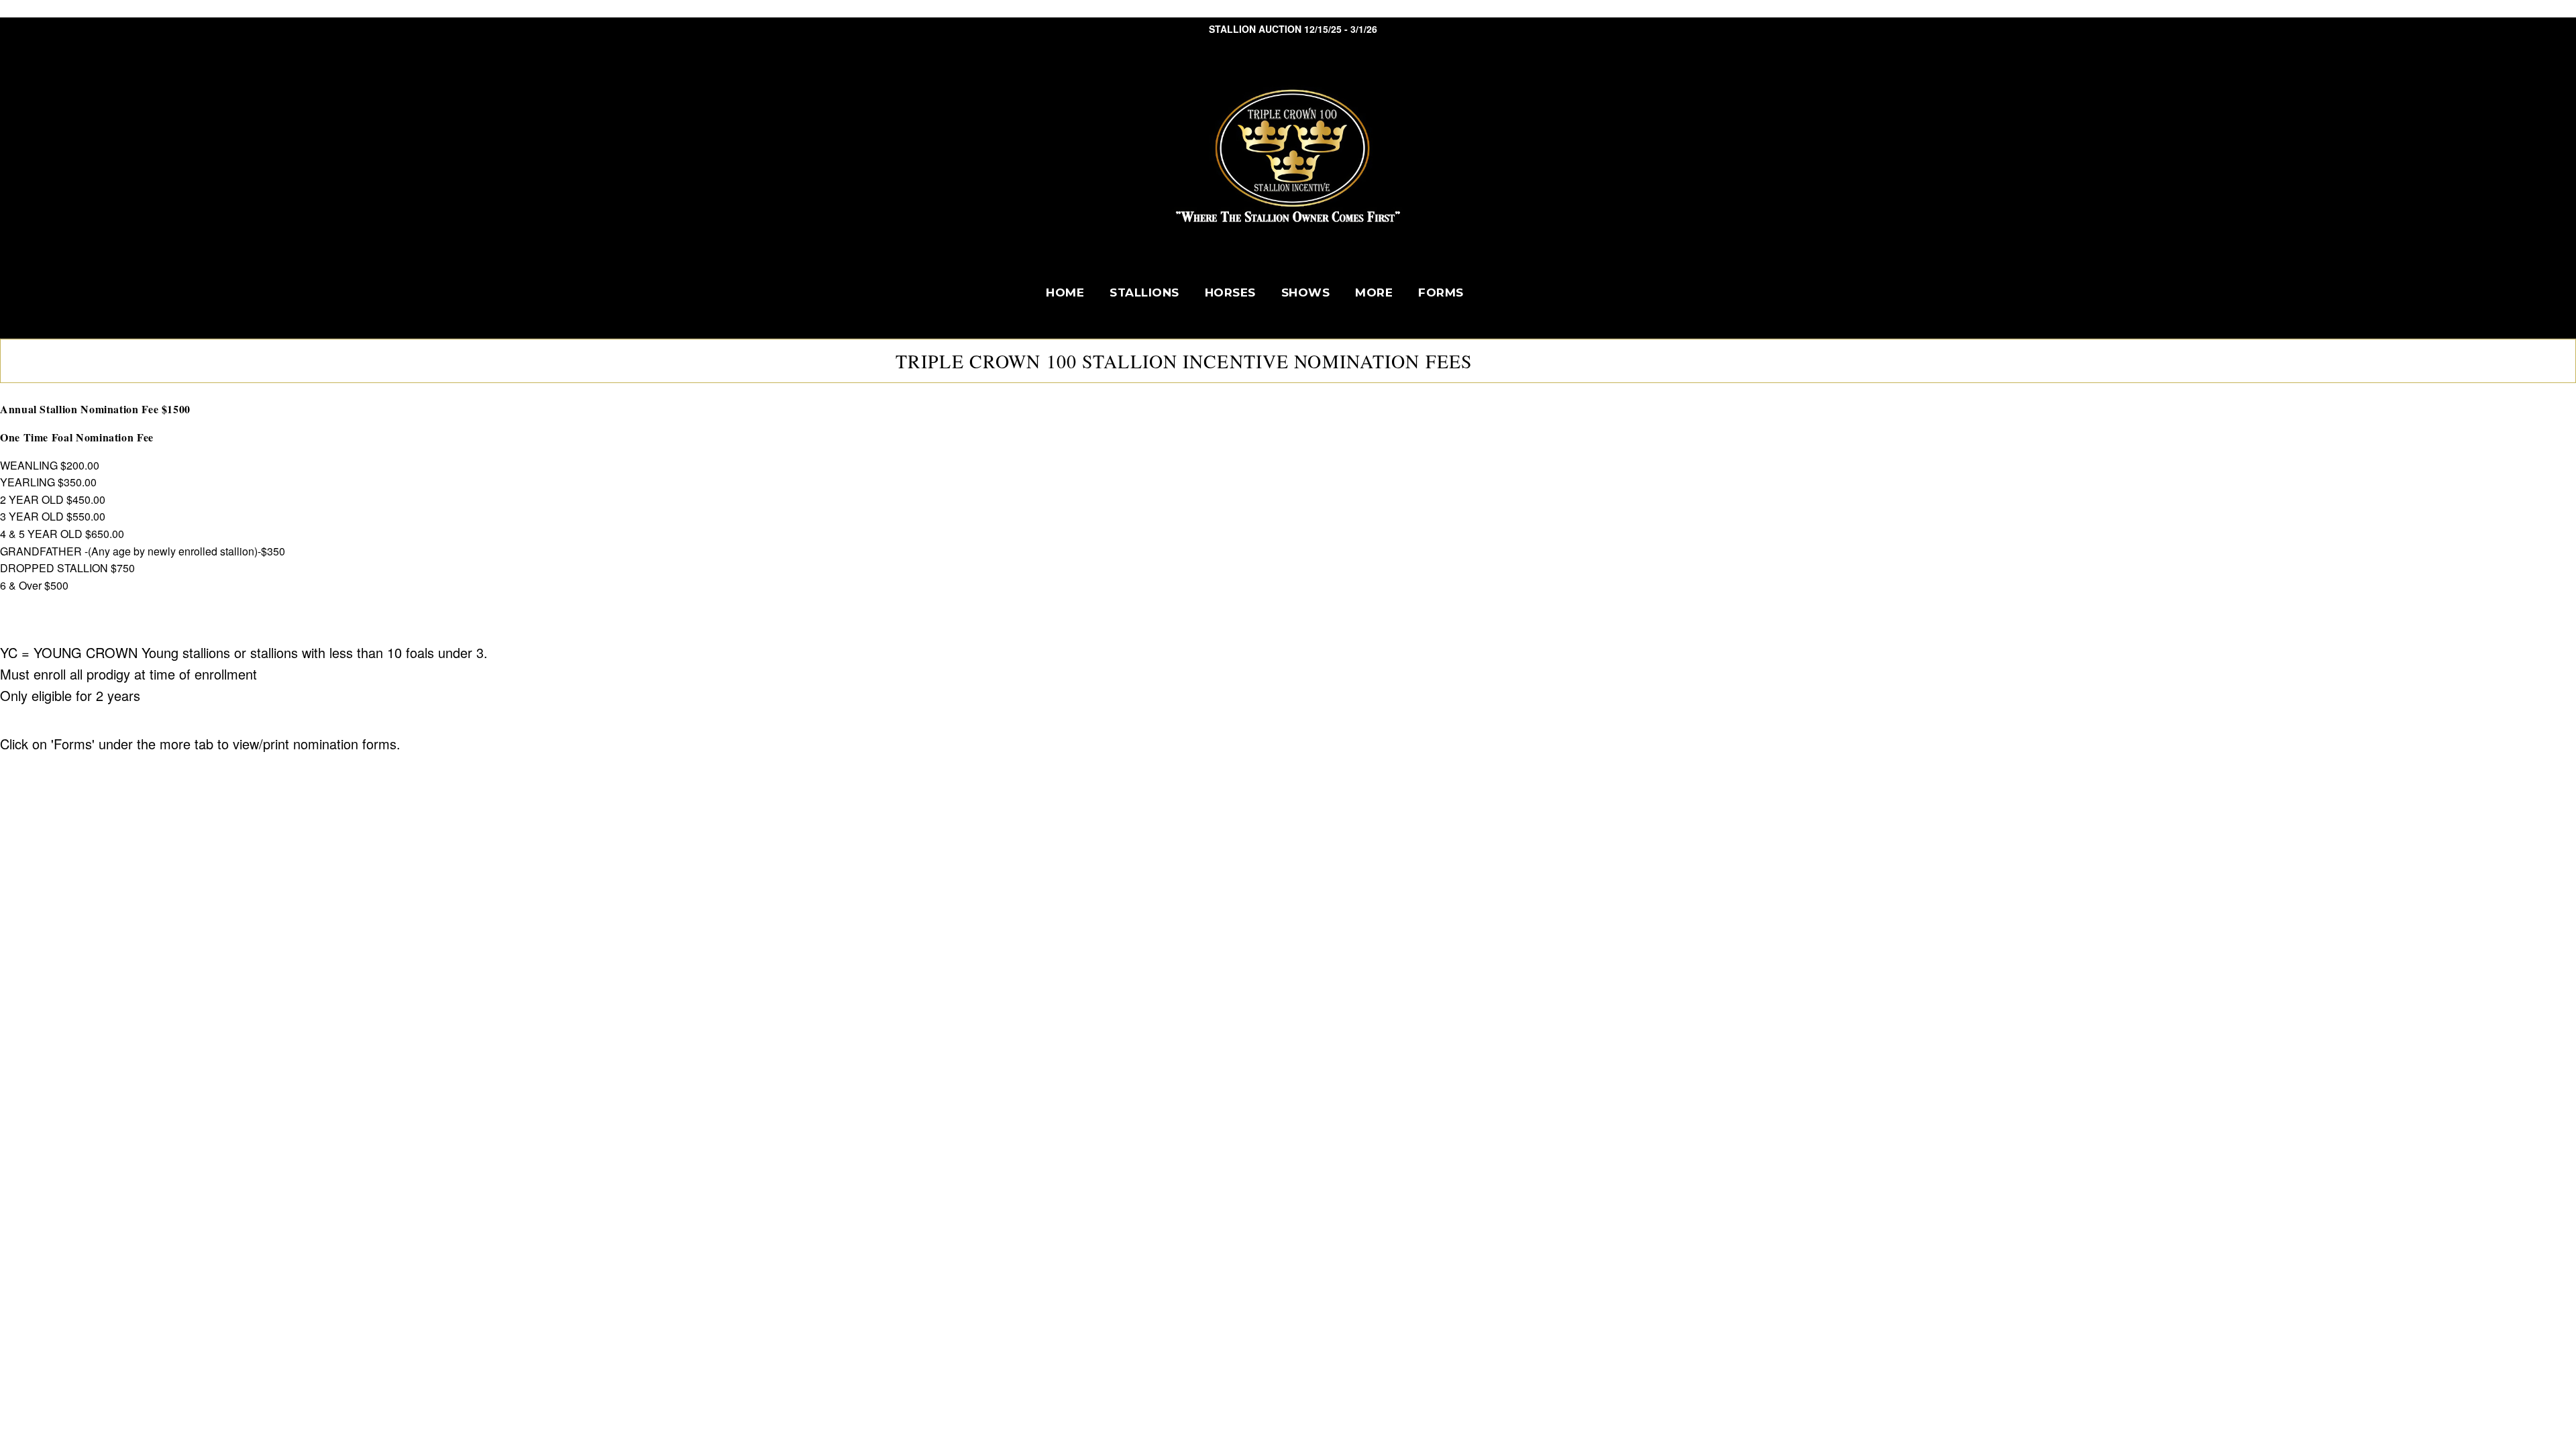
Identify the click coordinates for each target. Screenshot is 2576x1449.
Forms (1441, 292)
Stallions (1144, 292)
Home (1065, 292)
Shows (1306, 292)
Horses (1230, 292)
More (1374, 292)
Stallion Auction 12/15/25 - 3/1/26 (1293, 29)
